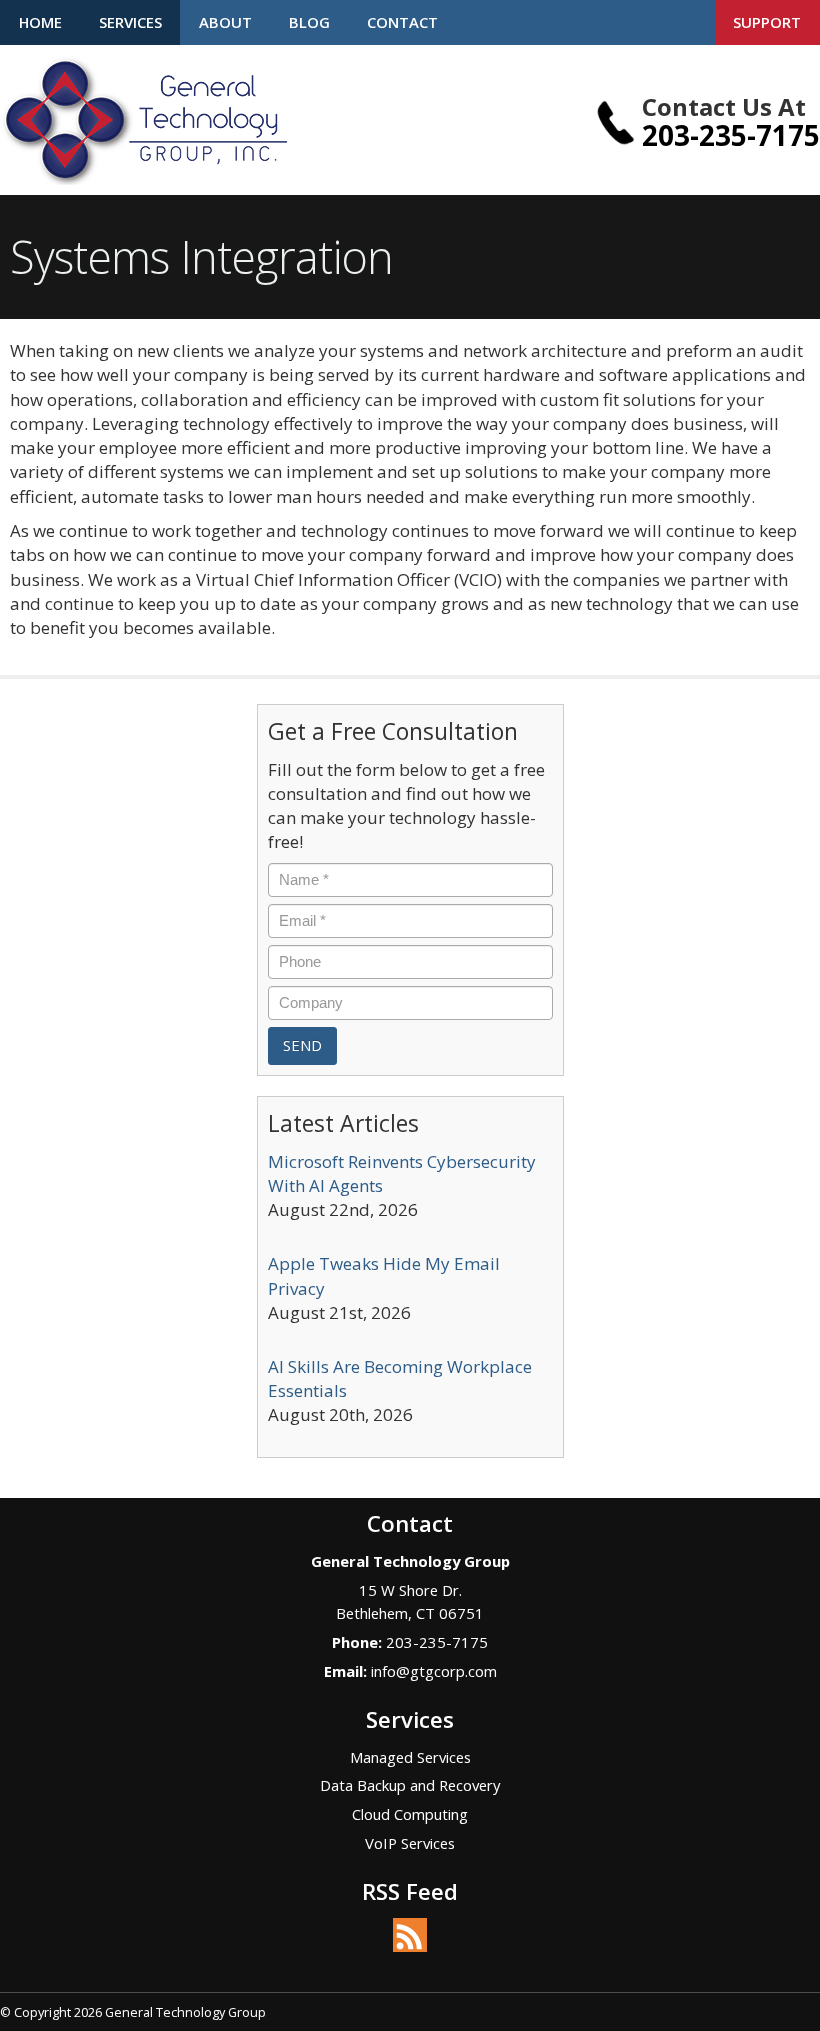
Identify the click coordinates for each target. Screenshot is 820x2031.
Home (40, 22)
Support (767, 22)
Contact (402, 22)
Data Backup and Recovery (410, 1785)
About (225, 22)
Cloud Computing (410, 1814)
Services (130, 22)
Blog (309, 22)
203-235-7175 (731, 135)
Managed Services (410, 1757)
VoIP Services (410, 1843)
